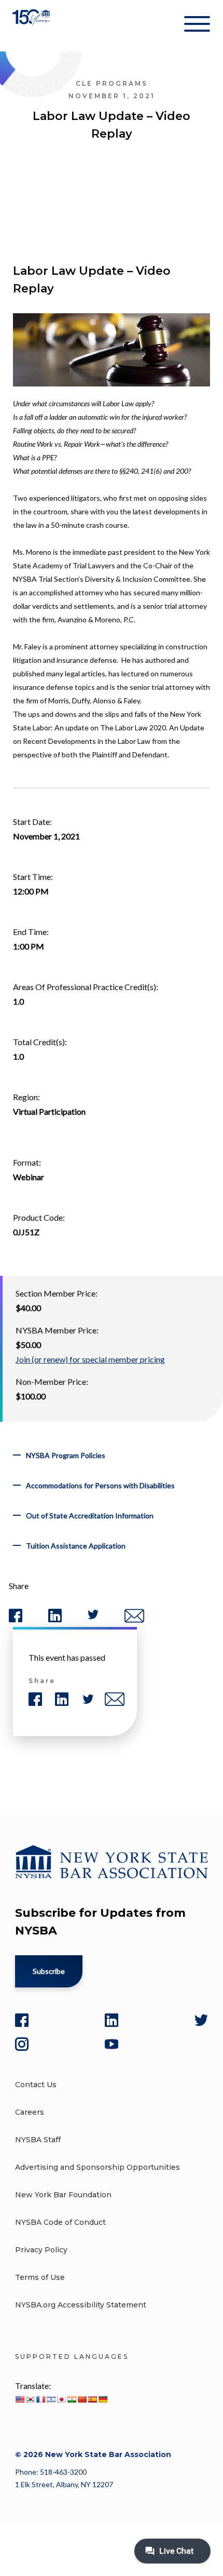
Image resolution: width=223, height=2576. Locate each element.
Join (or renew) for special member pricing (90, 1359)
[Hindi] (72, 2399)
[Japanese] (61, 2399)
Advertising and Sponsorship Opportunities (97, 2167)
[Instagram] (22, 2044)
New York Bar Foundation (63, 2195)
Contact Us (36, 2085)
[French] (40, 2399)
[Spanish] (92, 2399)
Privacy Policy (41, 2250)
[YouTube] (112, 2044)
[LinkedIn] (112, 2020)
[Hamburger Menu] (197, 26)
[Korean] (30, 2399)
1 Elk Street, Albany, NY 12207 (64, 2484)
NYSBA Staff (38, 2140)
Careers (30, 2112)
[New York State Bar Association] (32, 26)
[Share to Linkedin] (55, 1620)
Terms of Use (40, 2277)
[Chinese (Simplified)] (82, 2399)
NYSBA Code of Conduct (60, 2222)
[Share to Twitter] (93, 1617)
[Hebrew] (51, 2399)
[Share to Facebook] (16, 1620)
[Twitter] (201, 2020)
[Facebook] (22, 2020)
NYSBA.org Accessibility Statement (81, 2305)
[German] (103, 2399)
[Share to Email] (134, 1620)
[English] (20, 2399)
